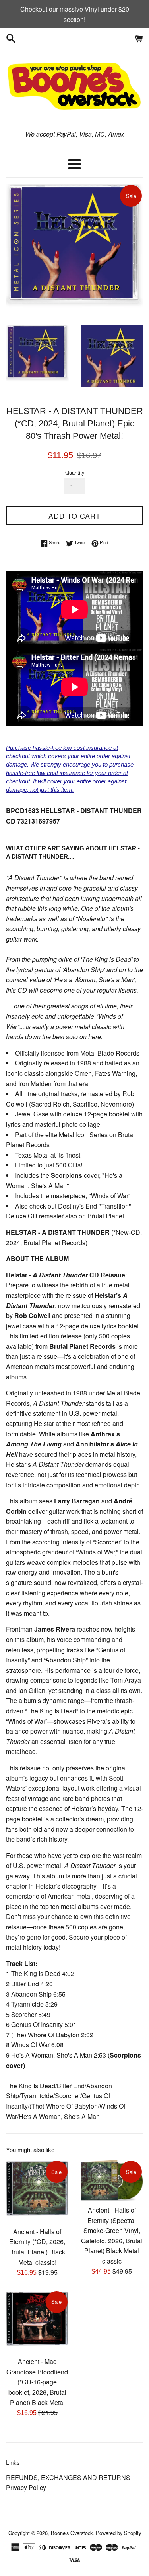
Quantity (75, 472)
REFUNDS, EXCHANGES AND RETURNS (68, 2477)
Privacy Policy (26, 2487)
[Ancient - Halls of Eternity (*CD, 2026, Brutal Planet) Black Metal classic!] (37, 2191)
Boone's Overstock (72, 2533)
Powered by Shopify (118, 2533)
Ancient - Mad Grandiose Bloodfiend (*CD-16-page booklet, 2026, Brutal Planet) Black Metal (37, 2382)
